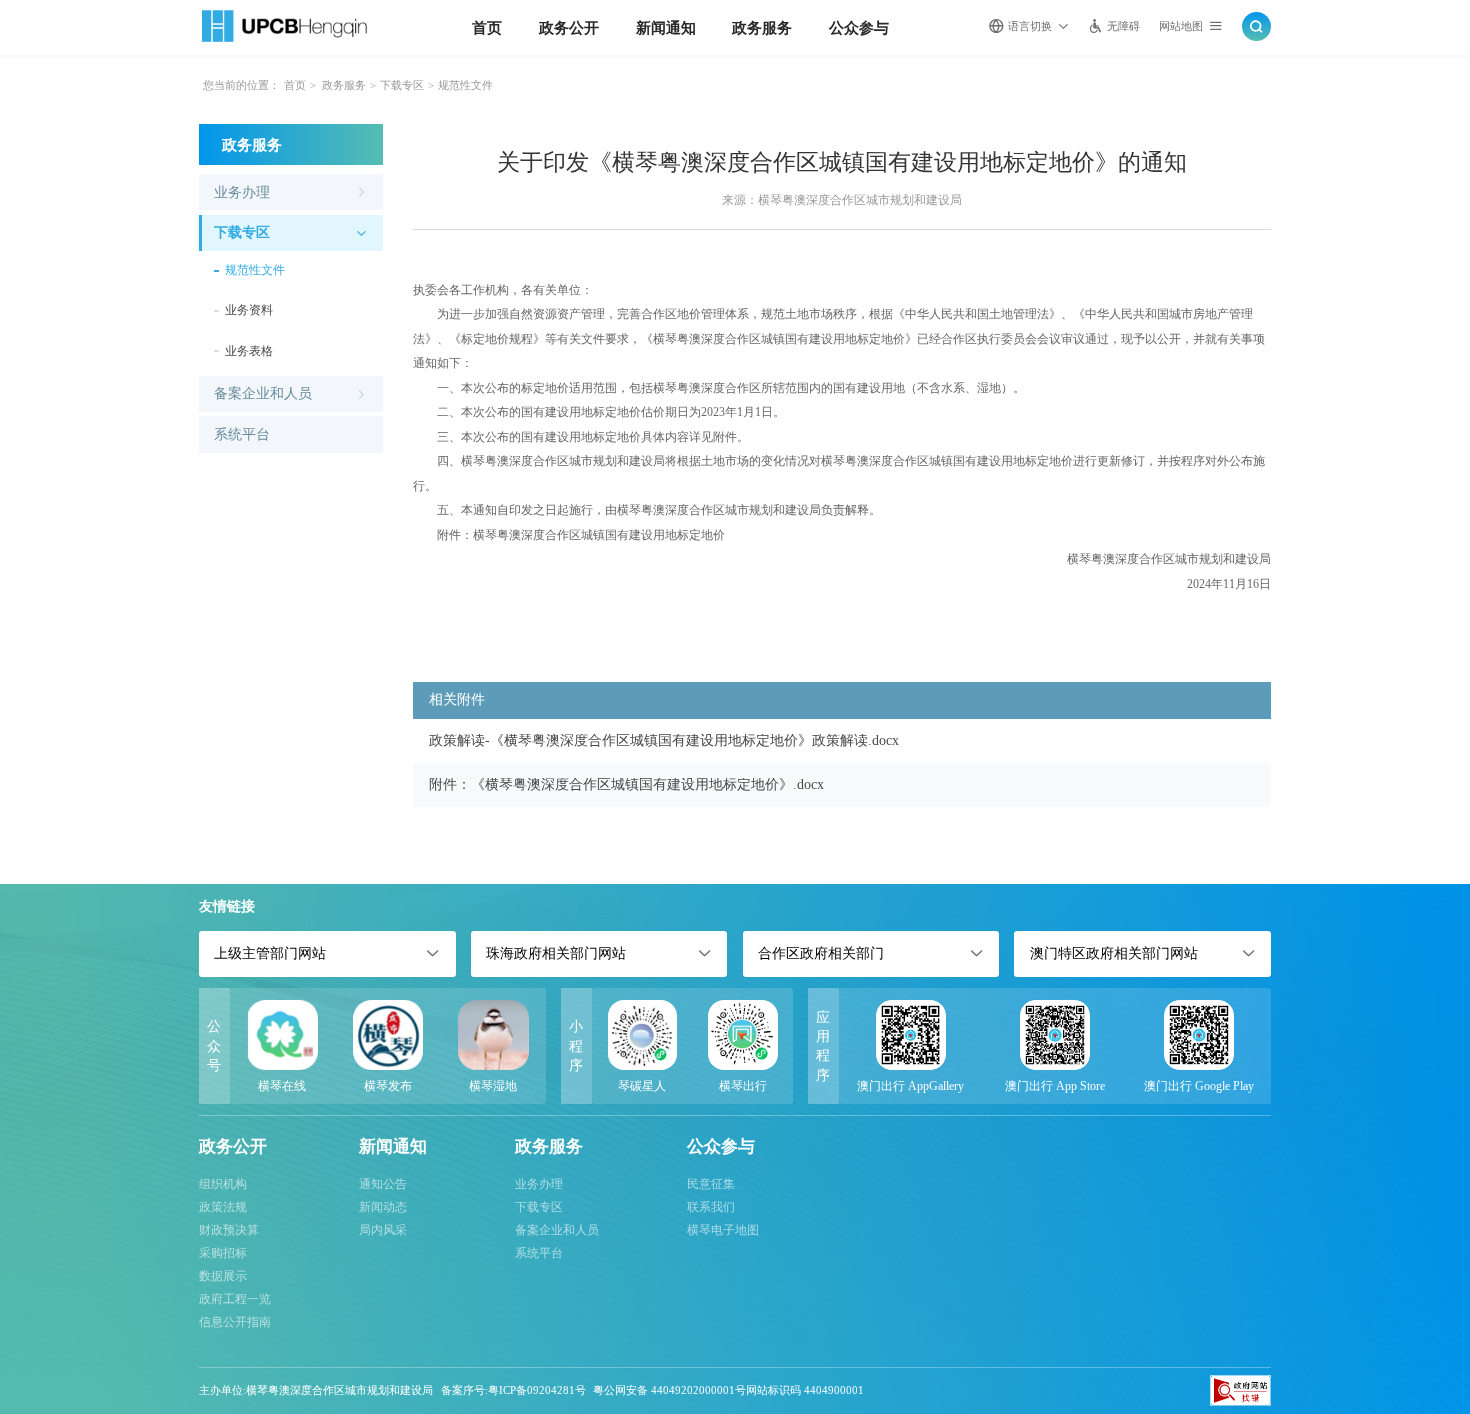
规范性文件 (465, 85)
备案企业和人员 (263, 393)
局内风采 (383, 1230)
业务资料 (249, 310)
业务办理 (242, 192)
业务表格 (249, 351)
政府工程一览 (235, 1299)
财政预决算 (229, 1230)
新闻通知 (666, 27)
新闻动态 (383, 1207)
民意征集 (711, 1184)
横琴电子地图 (723, 1230)
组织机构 (223, 1184)
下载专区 (402, 85)
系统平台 (242, 434)
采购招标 (223, 1253)
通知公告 (383, 1184)
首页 (487, 27)
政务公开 (569, 27)
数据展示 (223, 1276)
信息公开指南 (235, 1322)
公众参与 (859, 27)
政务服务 (762, 27)
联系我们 (711, 1207)
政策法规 (223, 1207)
